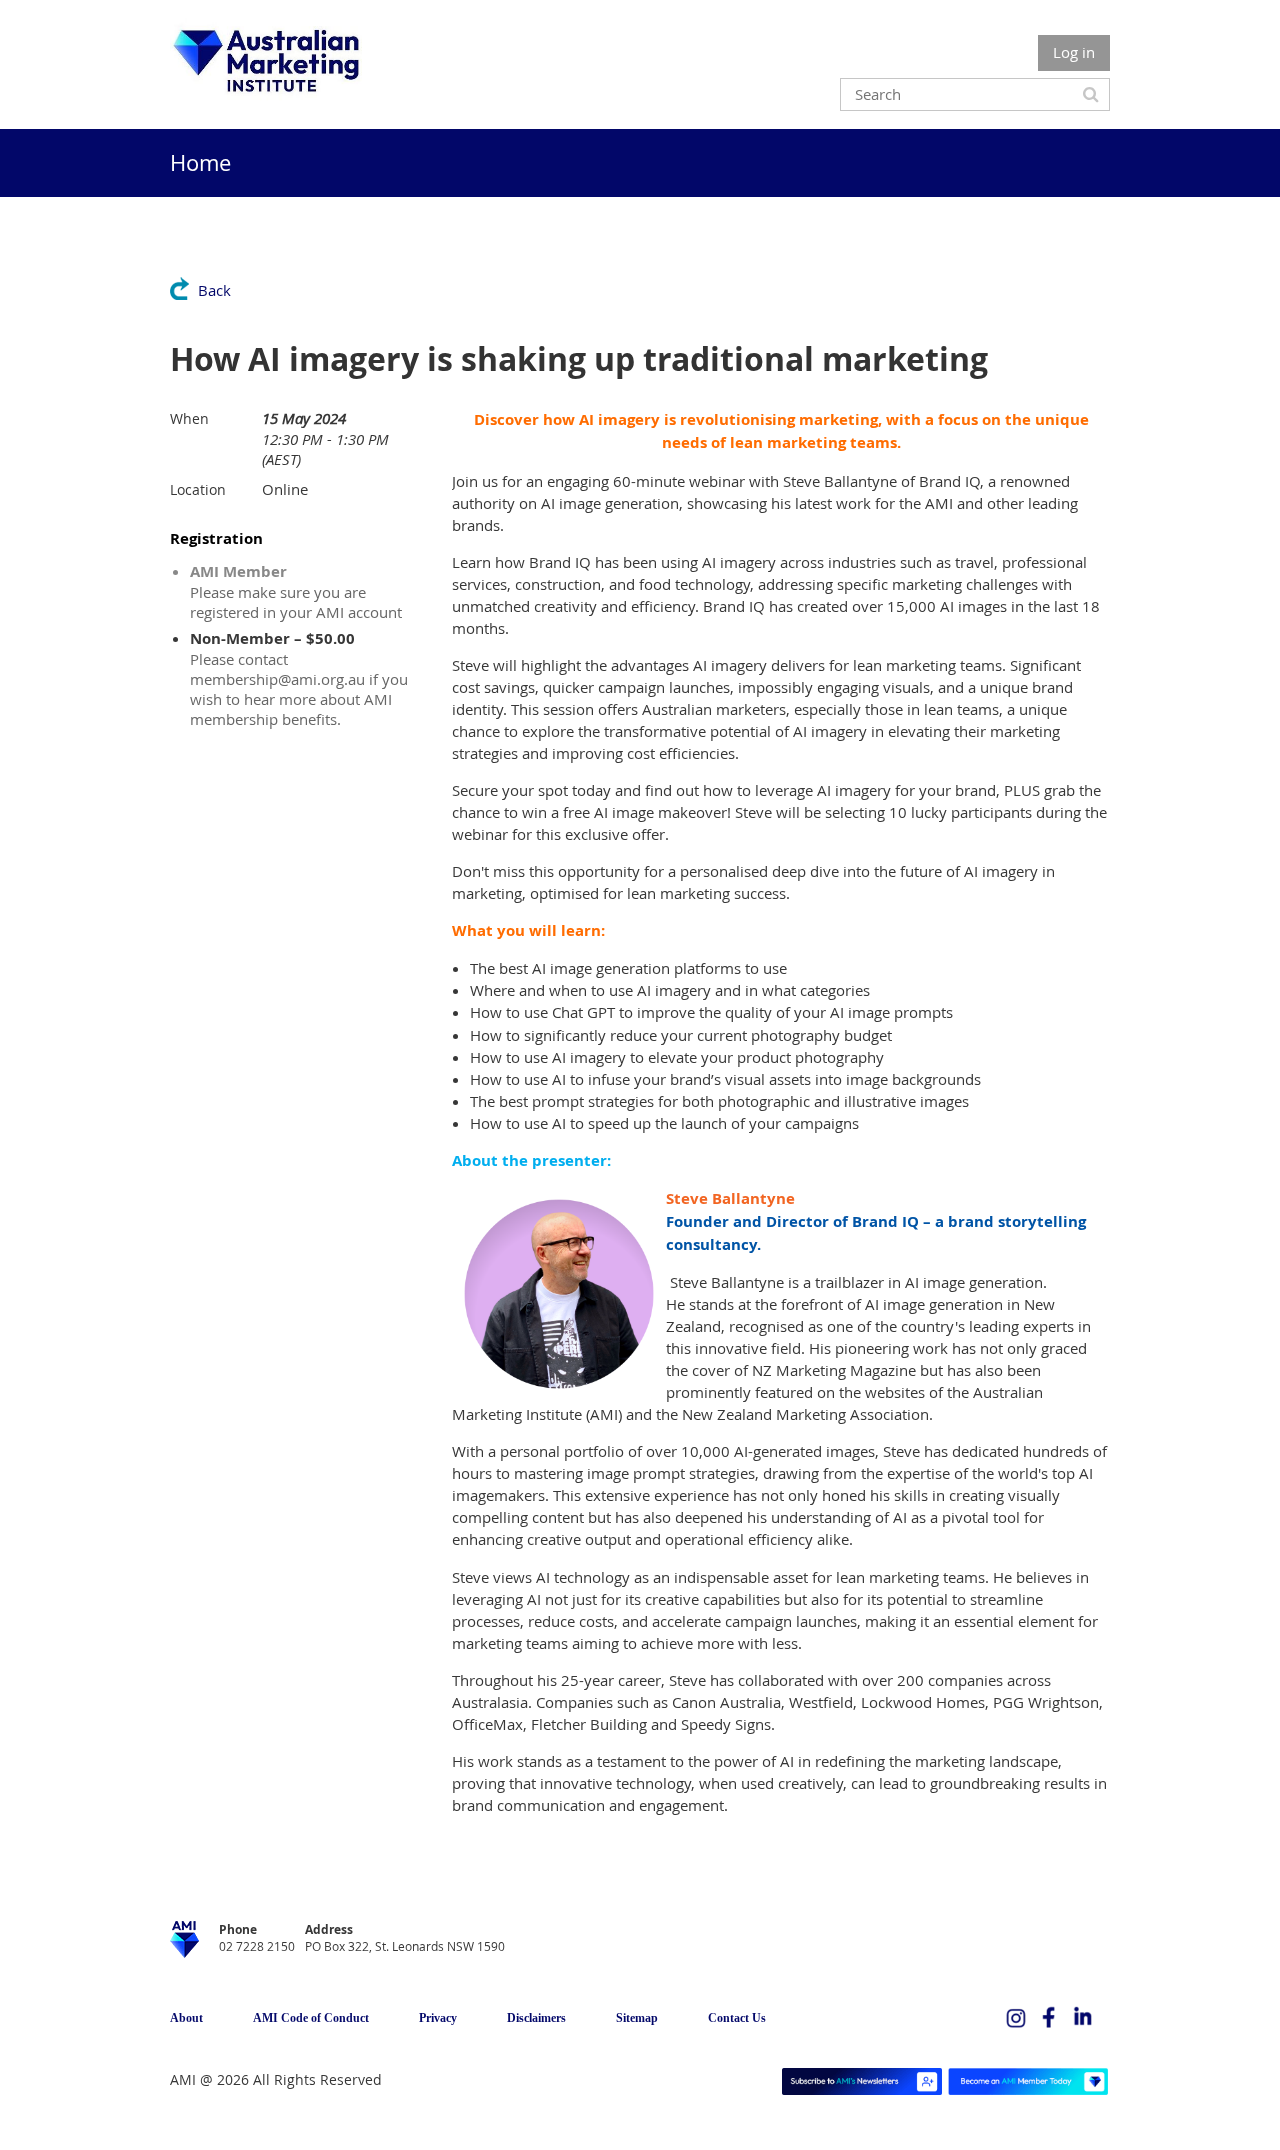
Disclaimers (536, 2018)
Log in (1074, 52)
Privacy (438, 2018)
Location (198, 489)
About (186, 2018)
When (189, 418)
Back (214, 290)
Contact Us (737, 2018)
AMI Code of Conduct (311, 2018)
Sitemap (637, 2018)
